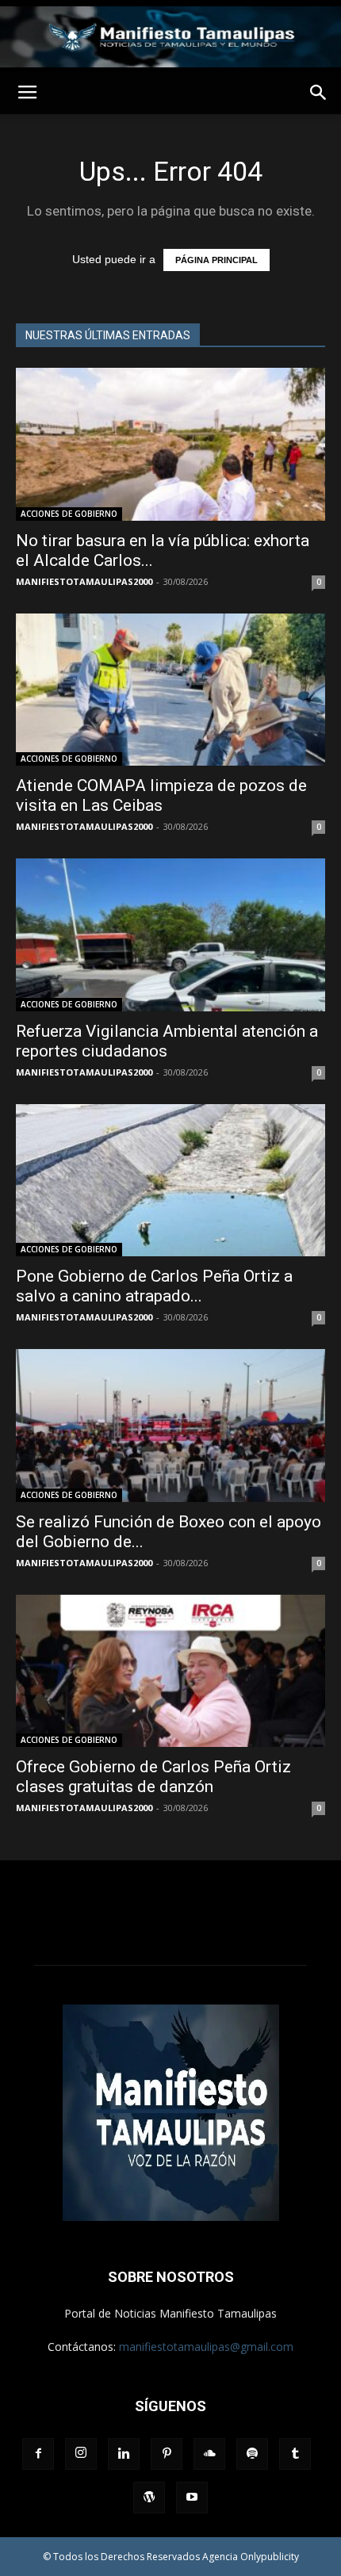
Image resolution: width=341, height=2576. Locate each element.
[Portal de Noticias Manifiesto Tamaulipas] (170, 37)
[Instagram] (81, 2454)
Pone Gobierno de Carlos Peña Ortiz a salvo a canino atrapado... (154, 1286)
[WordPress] (149, 2498)
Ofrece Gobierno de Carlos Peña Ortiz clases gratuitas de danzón (153, 1777)
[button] (319, 93)
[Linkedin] (124, 2454)
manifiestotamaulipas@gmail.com (206, 2347)
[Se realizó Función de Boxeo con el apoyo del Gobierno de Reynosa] (170, 1426)
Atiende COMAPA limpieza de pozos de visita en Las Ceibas (161, 795)
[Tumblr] (295, 2454)
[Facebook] (38, 2454)
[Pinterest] (167, 2454)
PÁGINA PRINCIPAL (216, 260)
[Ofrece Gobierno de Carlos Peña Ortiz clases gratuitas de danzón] (170, 1671)
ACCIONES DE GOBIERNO (69, 514)
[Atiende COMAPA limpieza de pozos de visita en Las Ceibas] (170, 690)
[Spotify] (252, 2454)
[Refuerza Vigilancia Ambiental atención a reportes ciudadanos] (170, 935)
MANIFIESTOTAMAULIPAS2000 (84, 581)
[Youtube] (192, 2498)
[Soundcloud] (209, 2454)
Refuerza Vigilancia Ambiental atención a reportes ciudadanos (167, 1041)
